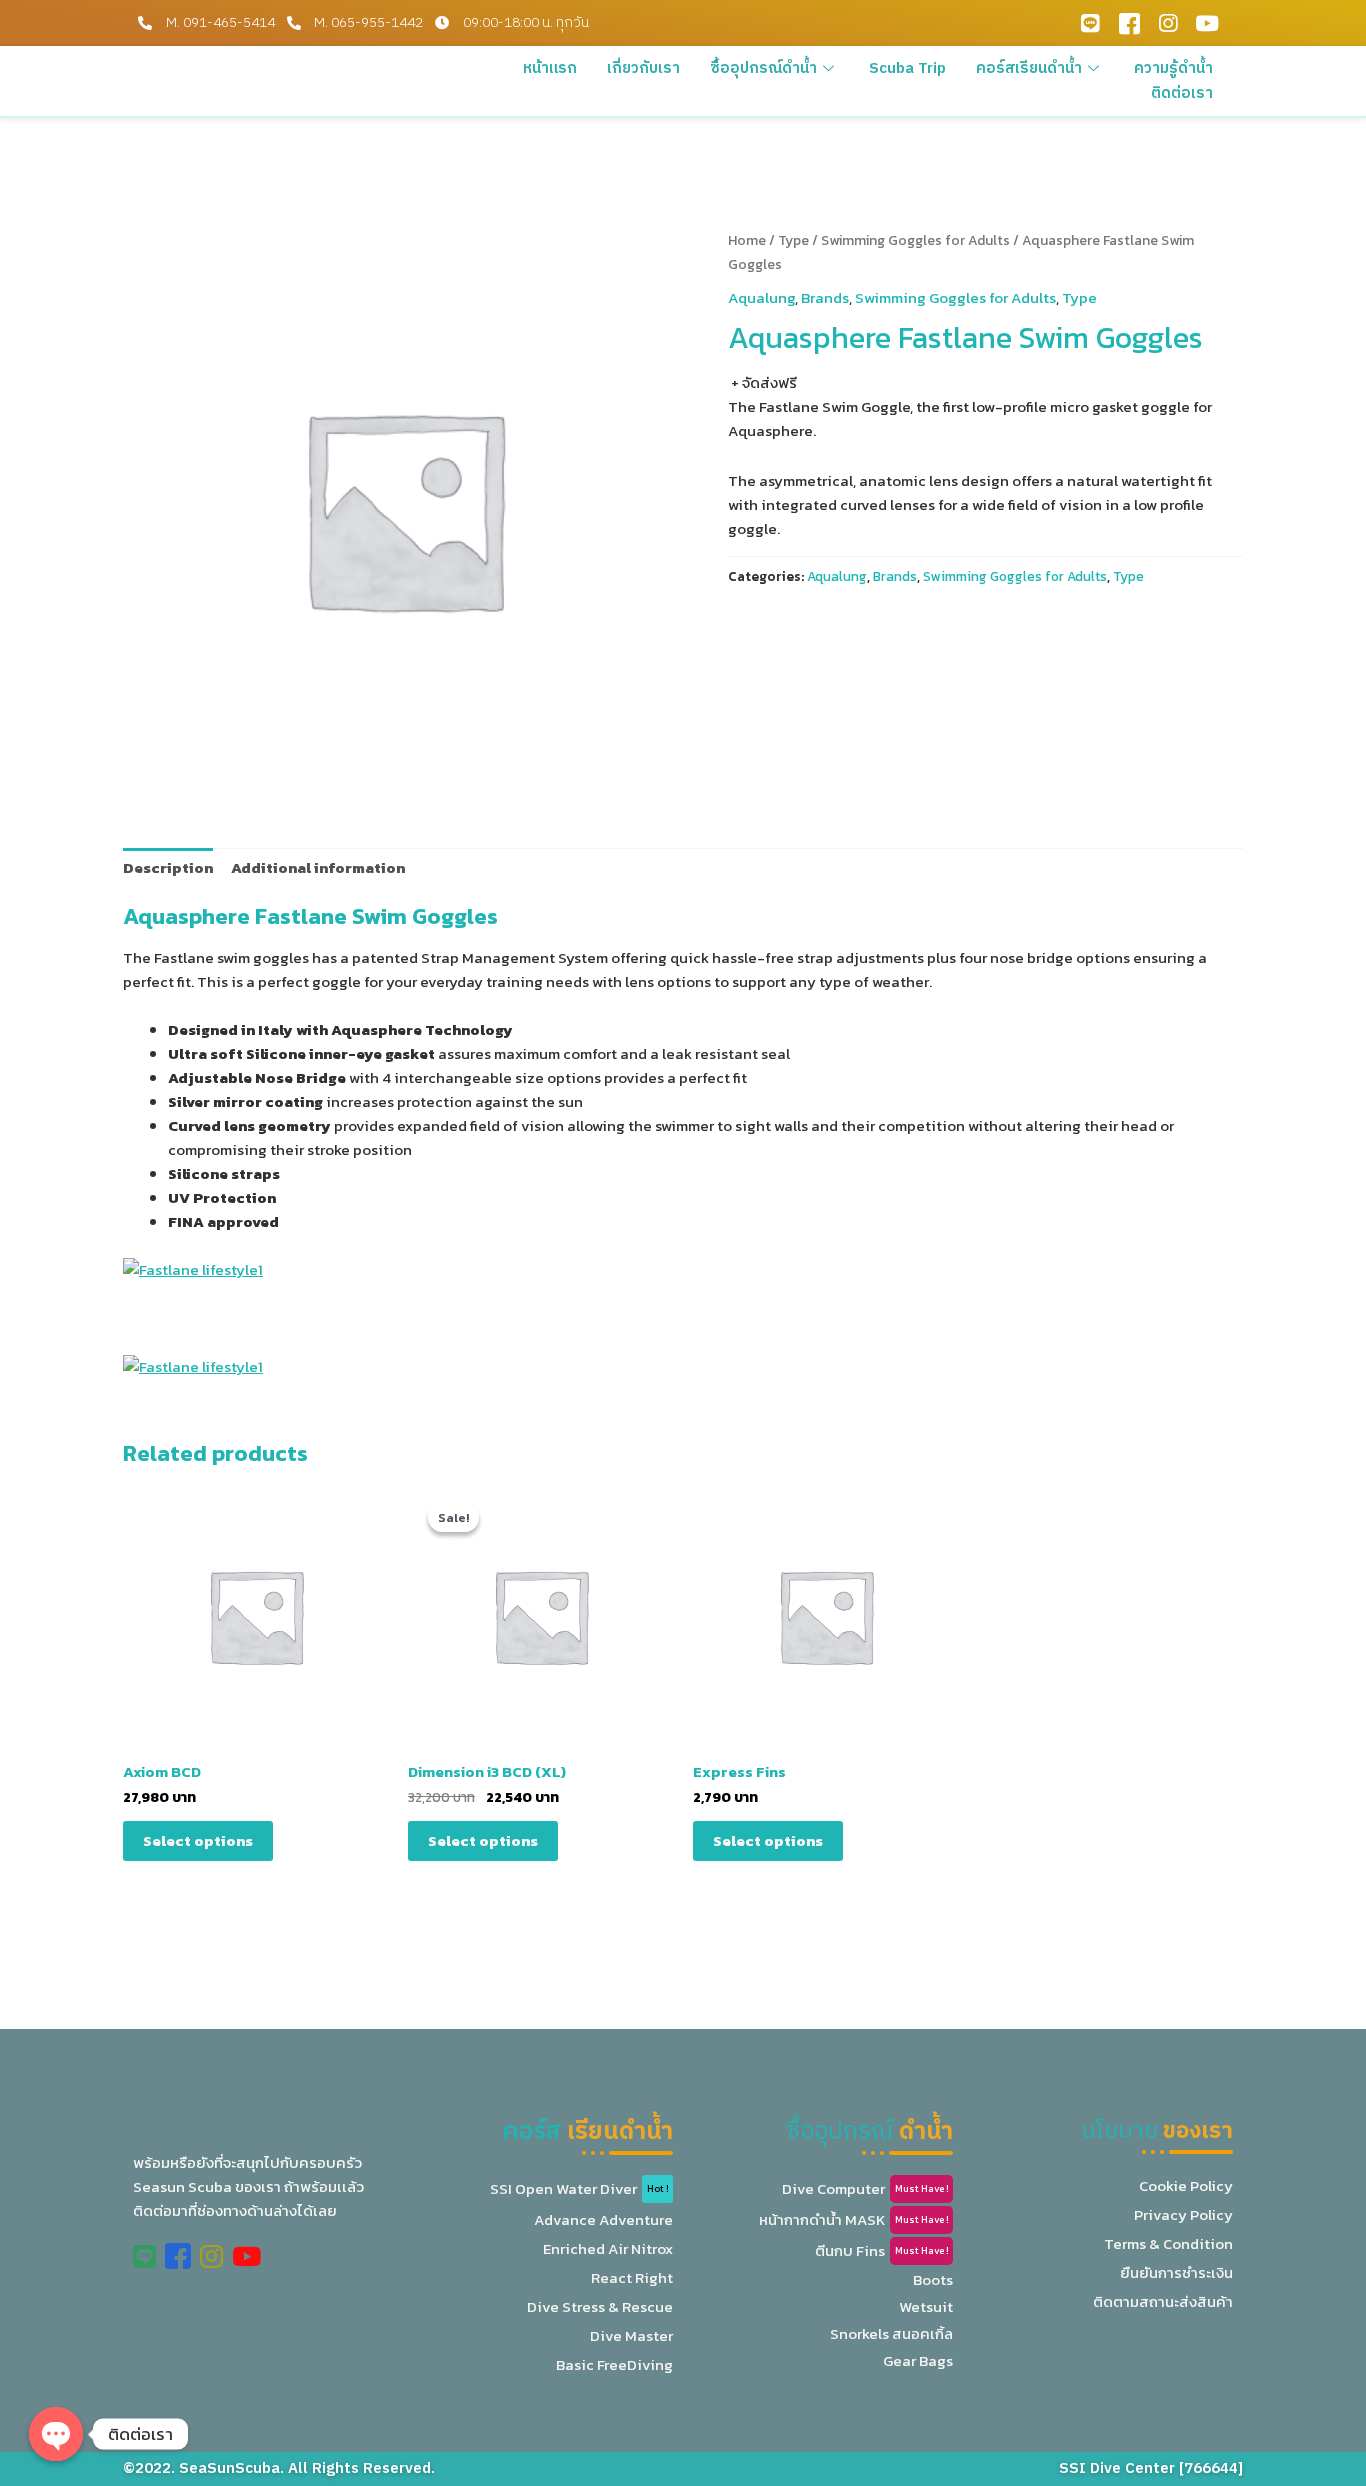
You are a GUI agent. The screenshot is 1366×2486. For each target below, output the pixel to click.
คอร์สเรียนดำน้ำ (1029, 68)
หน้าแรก (550, 68)
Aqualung (761, 297)
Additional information (318, 867)
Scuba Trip (907, 68)
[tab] (168, 867)
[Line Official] (1090, 23)
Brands (825, 297)
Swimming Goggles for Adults (915, 240)
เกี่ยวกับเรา (643, 68)
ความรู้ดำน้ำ (1173, 68)
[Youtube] (1207, 23)
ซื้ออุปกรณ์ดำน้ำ (763, 68)
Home (747, 240)
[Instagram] (1168, 23)
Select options (198, 1840)
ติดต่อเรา (1182, 93)
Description (168, 867)
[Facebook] (1129, 23)
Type (793, 240)
